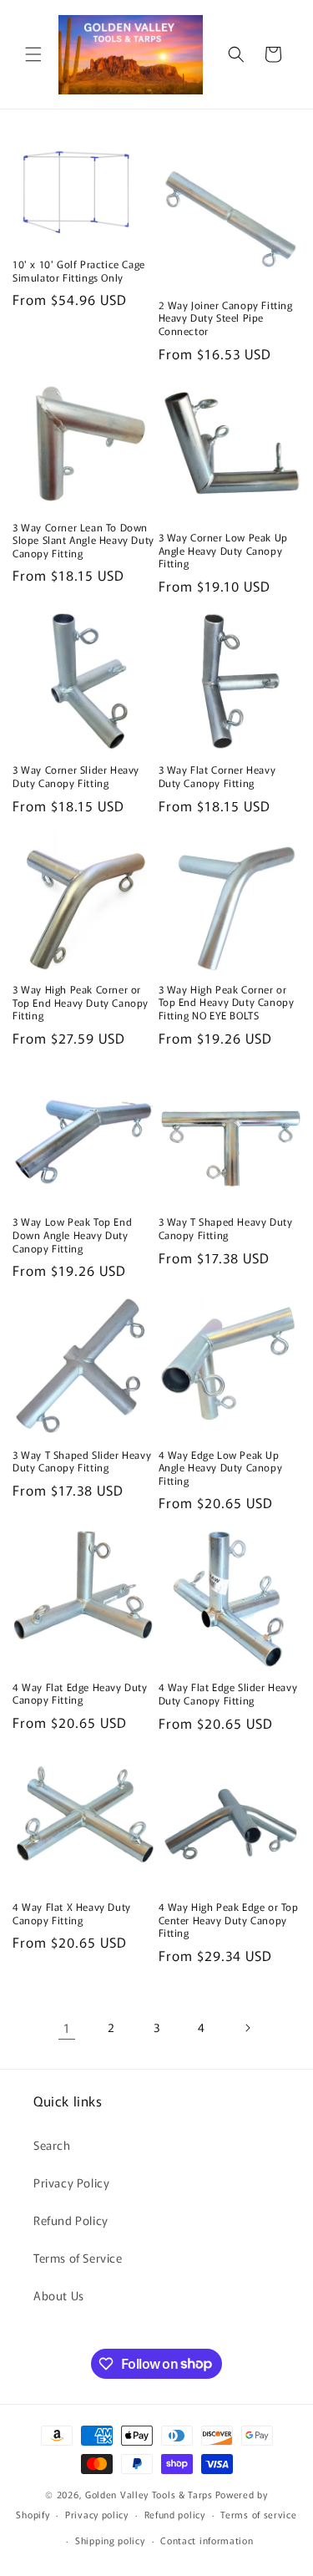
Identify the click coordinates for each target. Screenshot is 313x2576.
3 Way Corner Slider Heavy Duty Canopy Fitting (76, 776)
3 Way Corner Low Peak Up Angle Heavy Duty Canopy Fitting (223, 550)
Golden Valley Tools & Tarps (149, 2494)
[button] (33, 54)
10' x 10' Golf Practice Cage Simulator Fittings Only (79, 270)
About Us (59, 2295)
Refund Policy (71, 2220)
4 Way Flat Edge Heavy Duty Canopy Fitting (80, 1693)
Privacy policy (97, 2514)
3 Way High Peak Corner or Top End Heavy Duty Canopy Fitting (81, 1002)
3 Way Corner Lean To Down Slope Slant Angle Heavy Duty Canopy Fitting (83, 540)
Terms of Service (78, 2258)
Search (52, 2145)
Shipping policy (110, 2540)
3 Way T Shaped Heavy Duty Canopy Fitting (226, 1228)
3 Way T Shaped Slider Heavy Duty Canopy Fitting (82, 1461)
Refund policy (175, 2514)
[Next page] (247, 2028)
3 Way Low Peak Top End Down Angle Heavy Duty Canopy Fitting (72, 1235)
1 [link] (67, 2027)
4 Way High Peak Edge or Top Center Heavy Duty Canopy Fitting (229, 1920)
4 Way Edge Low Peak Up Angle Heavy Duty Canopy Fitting (221, 1468)
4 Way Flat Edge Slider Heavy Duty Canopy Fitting (228, 1693)
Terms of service (258, 2514)
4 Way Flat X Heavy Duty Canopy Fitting (72, 1913)
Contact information (207, 2540)
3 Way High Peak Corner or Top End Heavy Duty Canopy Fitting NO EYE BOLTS (227, 1002)
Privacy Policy (71, 2182)
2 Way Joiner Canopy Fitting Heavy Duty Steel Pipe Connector (226, 318)
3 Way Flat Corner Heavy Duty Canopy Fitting (217, 776)
